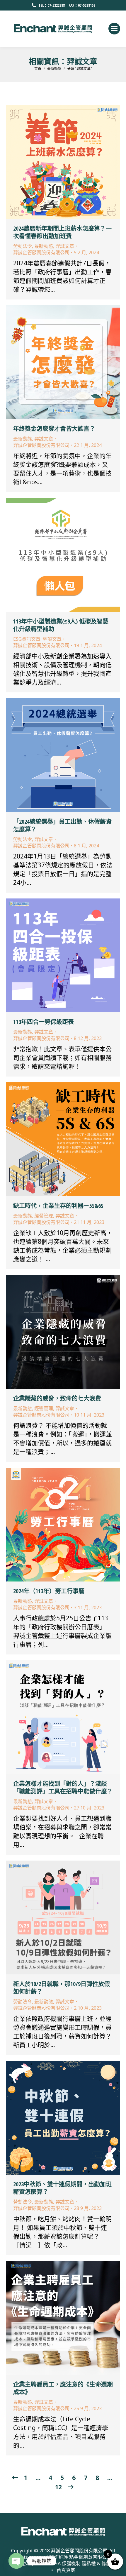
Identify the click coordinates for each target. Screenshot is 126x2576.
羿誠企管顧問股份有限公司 (79, 2551)
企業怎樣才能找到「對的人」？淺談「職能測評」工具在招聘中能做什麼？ (63, 1787)
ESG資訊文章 (27, 639)
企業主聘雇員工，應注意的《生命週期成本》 (63, 2388)
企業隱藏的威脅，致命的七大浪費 (57, 1398)
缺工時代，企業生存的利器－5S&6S (58, 1206)
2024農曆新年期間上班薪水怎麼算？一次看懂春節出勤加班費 (62, 232)
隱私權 (89, 2563)
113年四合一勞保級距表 (44, 1022)
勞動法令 (23, 246)
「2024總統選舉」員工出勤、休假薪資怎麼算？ (62, 825)
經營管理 (44, 1216)
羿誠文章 (65, 246)
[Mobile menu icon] (114, 29)
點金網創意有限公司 (90, 2557)
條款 (106, 2563)
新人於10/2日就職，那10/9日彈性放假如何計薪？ (62, 1988)
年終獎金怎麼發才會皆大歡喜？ (54, 429)
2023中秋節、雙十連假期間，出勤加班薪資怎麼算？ (62, 2188)
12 (58, 2487)
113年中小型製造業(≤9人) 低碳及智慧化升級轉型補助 (61, 625)
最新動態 (44, 246)
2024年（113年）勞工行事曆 (49, 1591)
